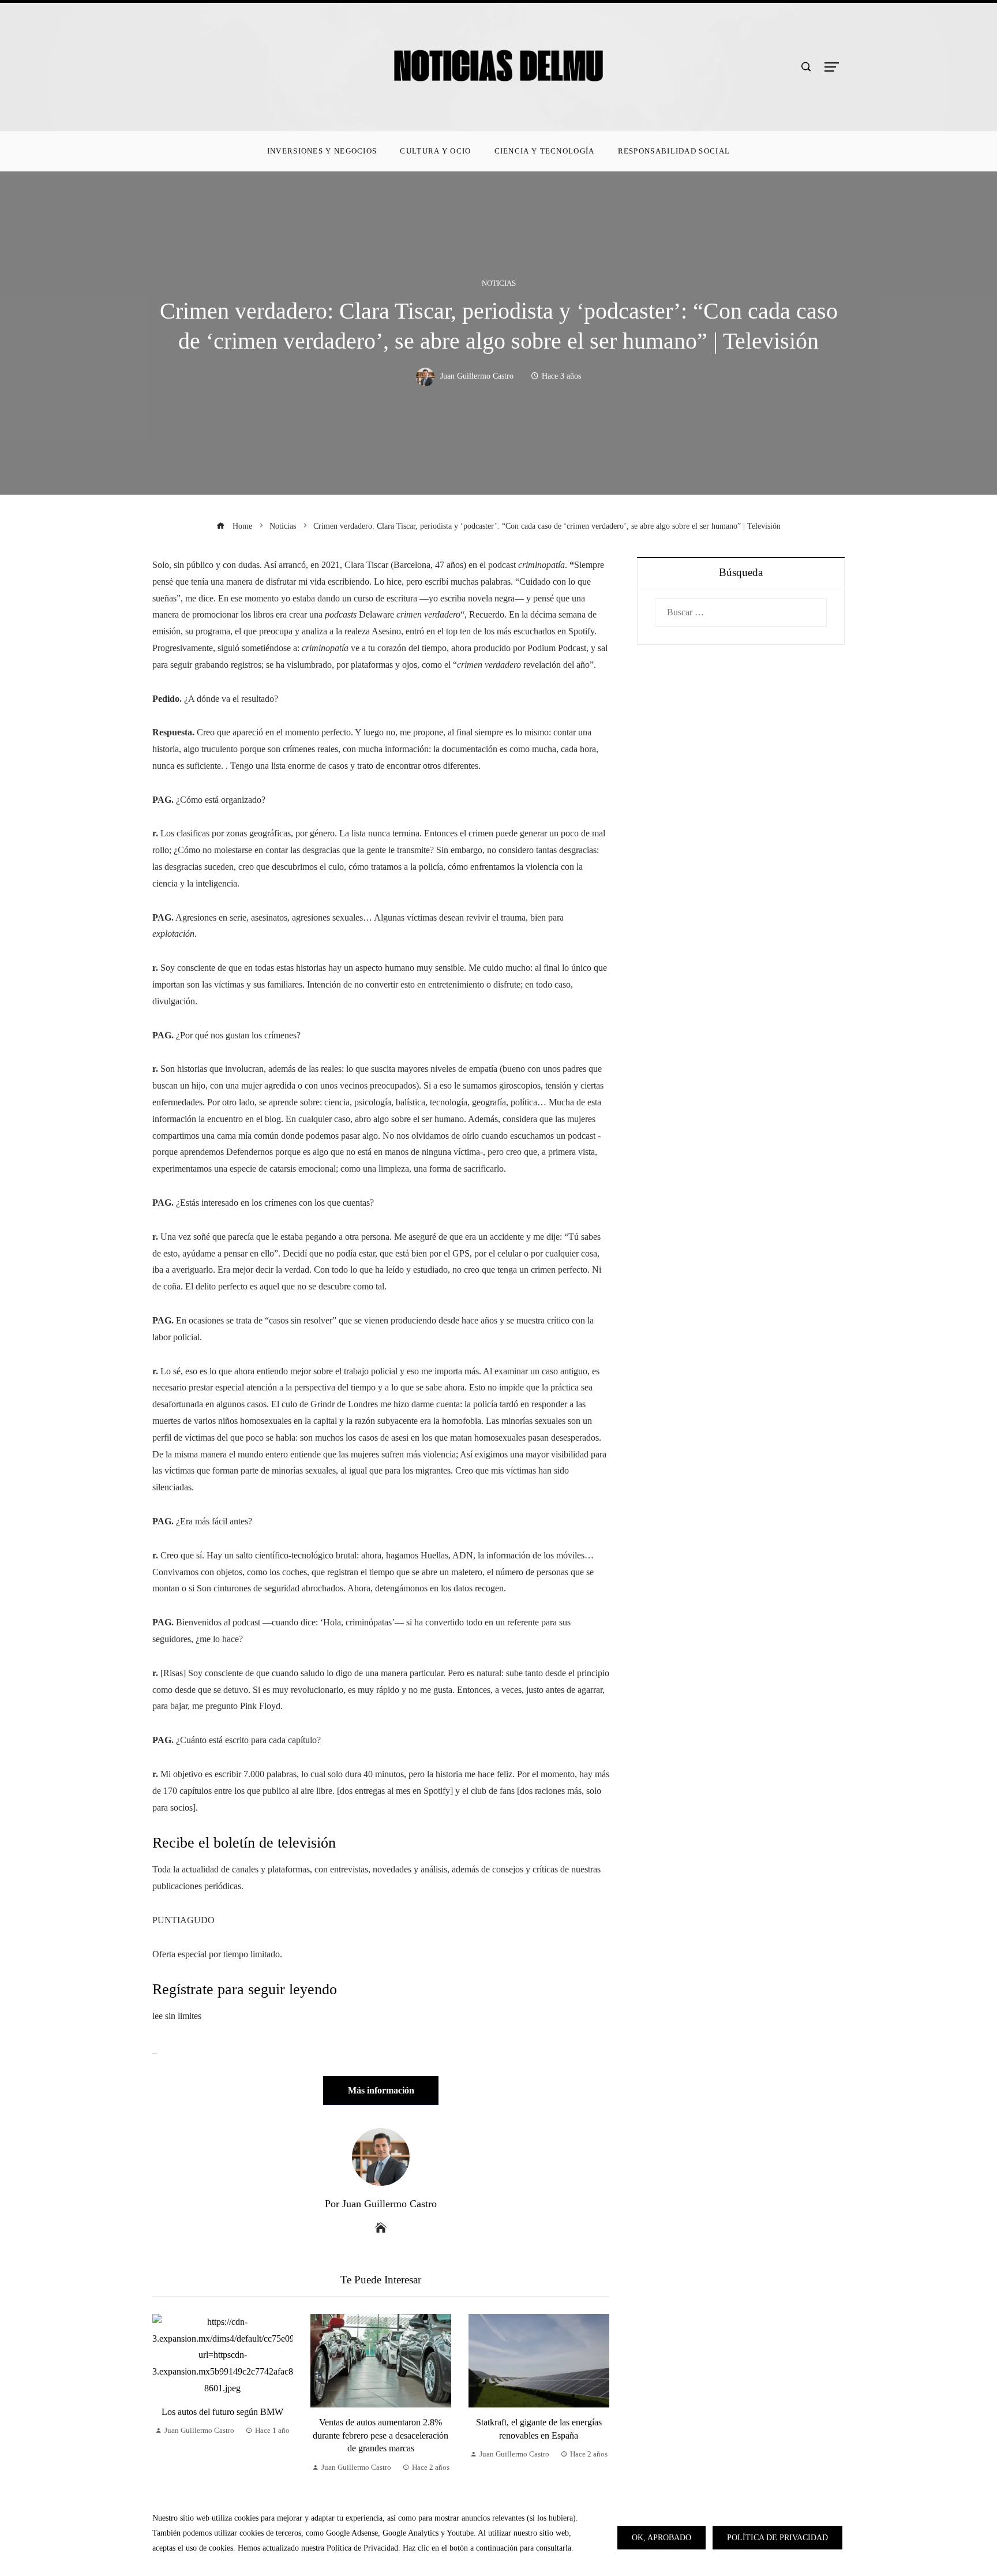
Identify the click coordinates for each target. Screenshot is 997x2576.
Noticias (499, 284)
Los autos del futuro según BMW (222, 2412)
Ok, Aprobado (661, 2537)
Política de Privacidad (777, 2537)
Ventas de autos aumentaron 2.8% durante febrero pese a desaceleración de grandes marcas (381, 2435)
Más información (381, 2090)
